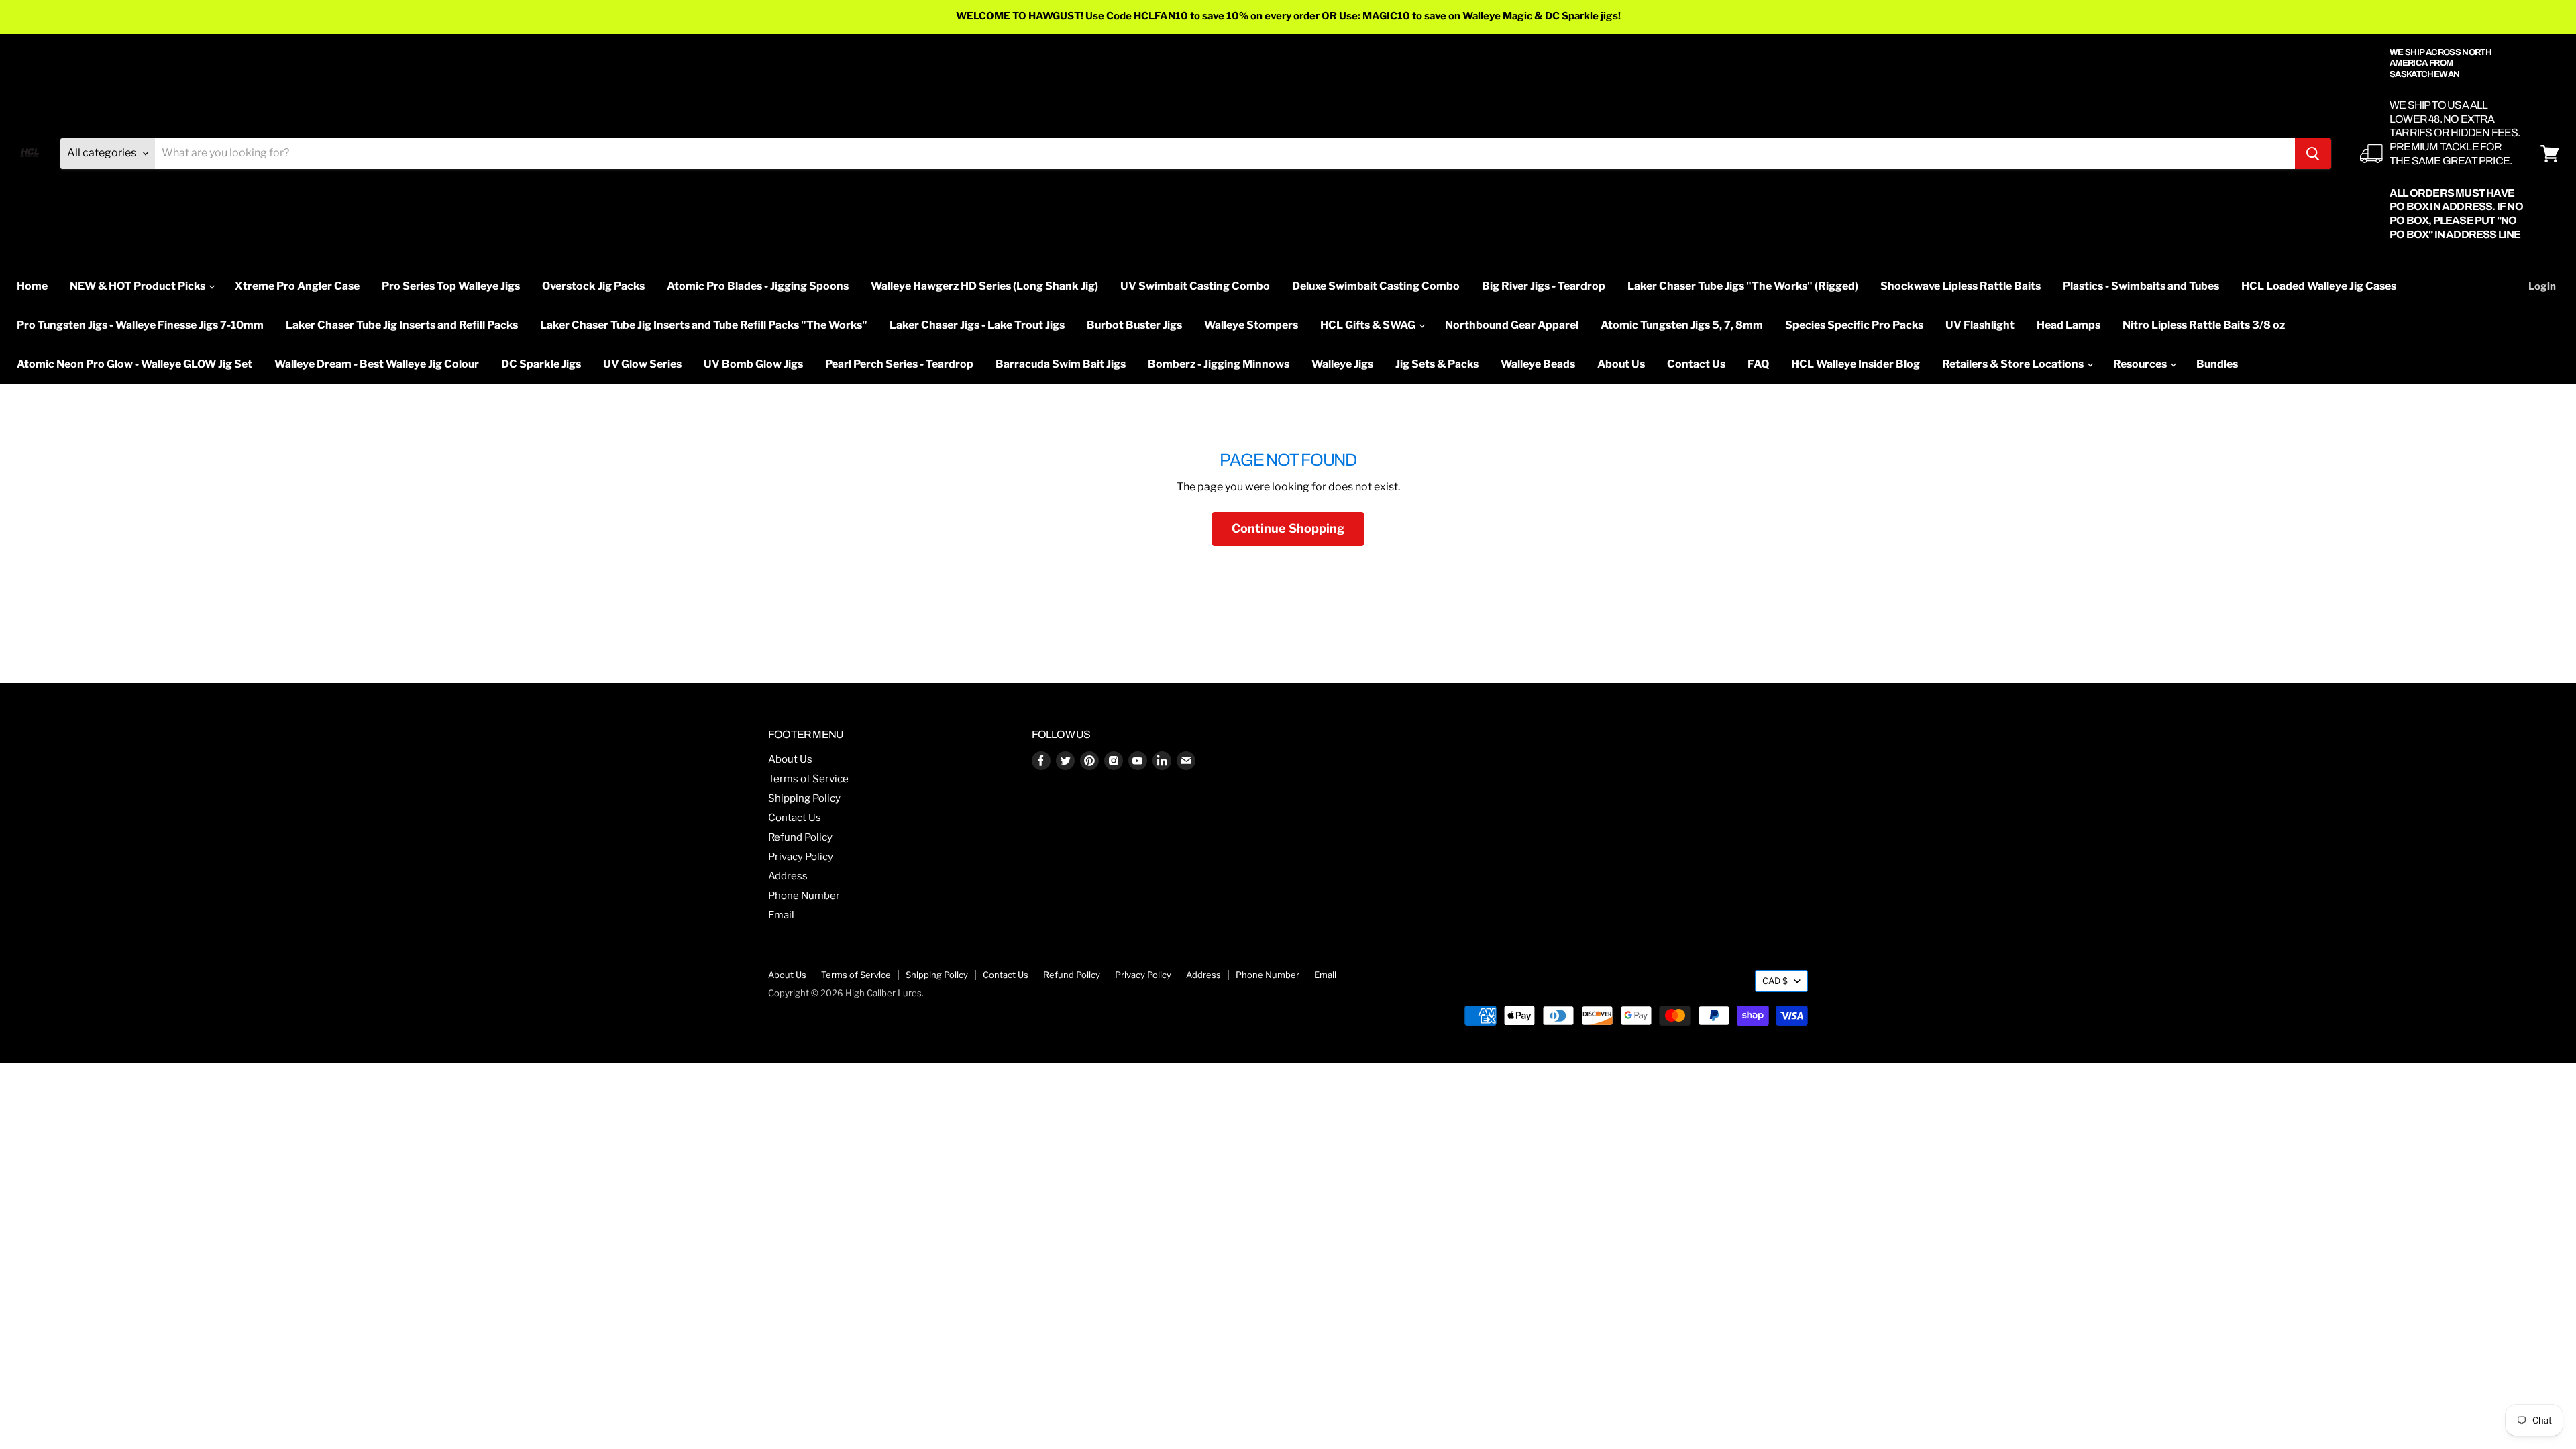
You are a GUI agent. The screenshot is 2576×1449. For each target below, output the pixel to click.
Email (781, 915)
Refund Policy (800, 837)
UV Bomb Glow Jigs (753, 364)
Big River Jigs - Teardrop (1544, 286)
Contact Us (1696, 364)
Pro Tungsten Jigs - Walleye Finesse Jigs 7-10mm (140, 325)
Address (788, 876)
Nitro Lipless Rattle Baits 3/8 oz (2204, 325)
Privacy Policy (801, 857)
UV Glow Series (642, 364)
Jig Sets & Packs (1437, 364)
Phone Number (804, 896)
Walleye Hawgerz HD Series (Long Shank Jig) (984, 286)
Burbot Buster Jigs (1134, 325)
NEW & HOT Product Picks (139, 286)
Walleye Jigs (1342, 364)
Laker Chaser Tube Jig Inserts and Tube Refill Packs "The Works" (704, 325)
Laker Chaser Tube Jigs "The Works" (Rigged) (1743, 286)
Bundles (2217, 364)
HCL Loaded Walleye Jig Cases (2319, 286)
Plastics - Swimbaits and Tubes (2141, 286)
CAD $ (1775, 981)
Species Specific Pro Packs (1854, 325)
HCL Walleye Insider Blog (1856, 364)
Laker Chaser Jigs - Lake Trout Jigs (977, 325)
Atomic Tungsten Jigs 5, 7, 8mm (1682, 325)
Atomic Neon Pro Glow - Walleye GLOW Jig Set (135, 364)
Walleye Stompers (1251, 325)
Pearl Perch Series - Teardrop (899, 364)
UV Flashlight (1980, 325)
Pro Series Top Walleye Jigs (451, 286)
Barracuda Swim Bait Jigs (1061, 364)
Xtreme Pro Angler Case (297, 286)
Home (32, 286)
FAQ (1758, 364)
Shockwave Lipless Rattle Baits (1961, 286)
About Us (1621, 364)
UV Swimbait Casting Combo (1195, 286)
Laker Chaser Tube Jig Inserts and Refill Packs (402, 325)
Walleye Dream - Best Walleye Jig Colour (377, 364)
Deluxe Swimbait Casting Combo (1376, 286)
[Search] (2313, 154)
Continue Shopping (1288, 528)
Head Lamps (2069, 325)
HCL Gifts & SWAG (1369, 325)
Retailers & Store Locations (2014, 364)
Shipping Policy (804, 798)
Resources (2141, 364)
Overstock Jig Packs (593, 286)
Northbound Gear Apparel (1512, 325)
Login (2542, 286)
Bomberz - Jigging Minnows (1219, 364)
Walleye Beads (1538, 364)
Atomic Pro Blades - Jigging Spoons (758, 286)
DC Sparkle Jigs (541, 364)
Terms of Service (808, 779)
